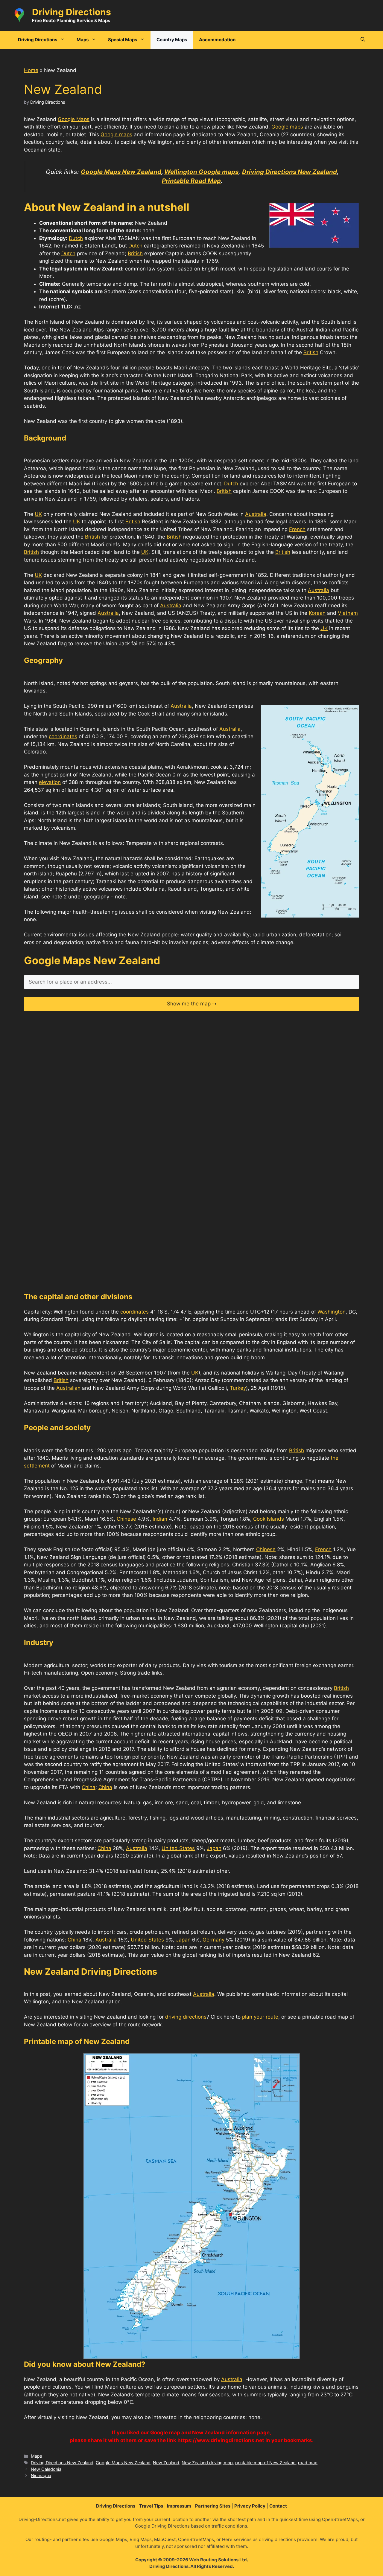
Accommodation (217, 40)
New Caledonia (46, 2469)
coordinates (63, 736)
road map (308, 2463)
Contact (278, 2506)
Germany (213, 1940)
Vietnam (348, 613)
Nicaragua (41, 2475)
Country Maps (172, 40)
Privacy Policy (250, 2506)
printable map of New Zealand (265, 2463)
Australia (256, 514)
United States (178, 1848)
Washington (332, 1312)
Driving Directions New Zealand (62, 2463)
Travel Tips (151, 2506)
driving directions (186, 2017)
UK (38, 514)
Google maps (287, 127)
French (297, 529)
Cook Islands (269, 1519)
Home (31, 70)
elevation (50, 782)
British (135, 253)
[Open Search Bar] (363, 40)
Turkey (238, 1388)
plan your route (260, 2017)
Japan (214, 1848)
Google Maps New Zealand (123, 2463)
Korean (317, 613)
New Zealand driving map (207, 2463)
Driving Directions (72, 12)
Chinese (126, 1519)
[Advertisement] (191, 1060)
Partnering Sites (213, 2506)
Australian (68, 1388)
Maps (37, 2456)
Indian (160, 1519)
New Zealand (166, 2463)
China (89, 1787)
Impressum (179, 2506)
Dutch (76, 238)
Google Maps (74, 119)
